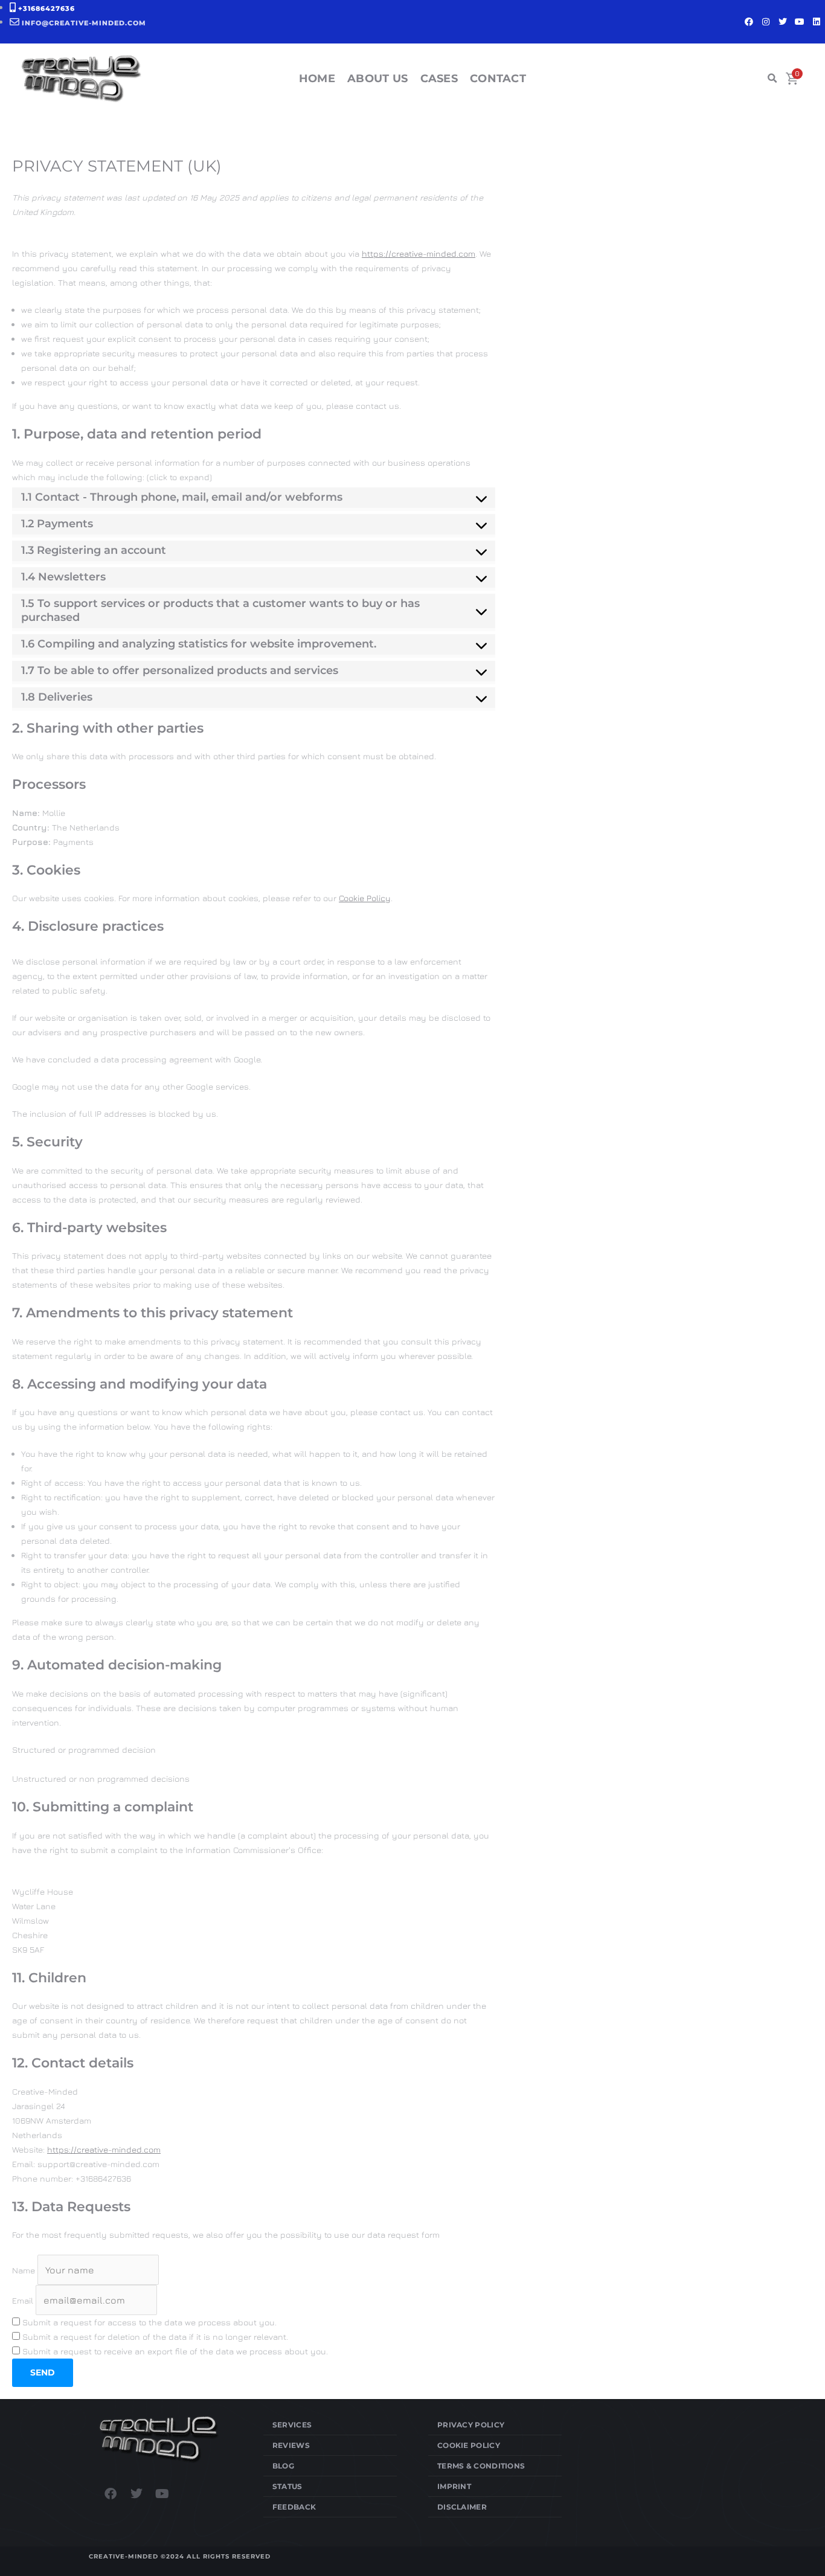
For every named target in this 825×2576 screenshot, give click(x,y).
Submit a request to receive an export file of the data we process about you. (174, 2351)
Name (24, 2270)
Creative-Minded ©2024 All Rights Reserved (180, 2556)
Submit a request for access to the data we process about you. (148, 2322)
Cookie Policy (365, 898)
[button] (772, 79)
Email (23, 2300)
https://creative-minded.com (419, 253)
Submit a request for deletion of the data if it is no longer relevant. (154, 2337)
